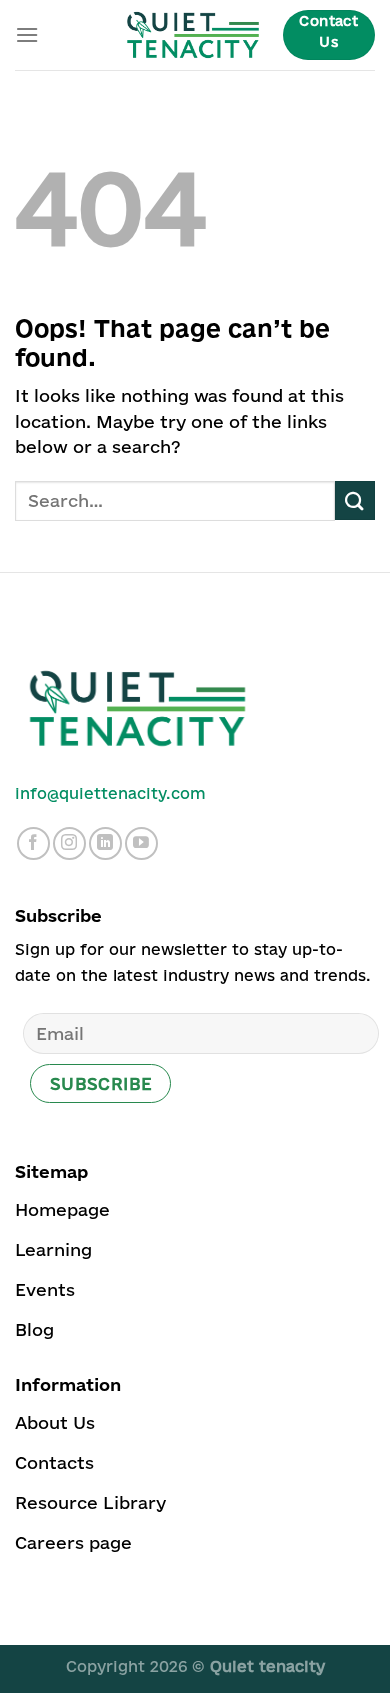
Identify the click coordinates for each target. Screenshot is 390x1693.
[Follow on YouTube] (141, 843)
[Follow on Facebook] (33, 843)
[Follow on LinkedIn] (105, 843)
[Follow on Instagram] (69, 843)
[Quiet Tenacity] (193, 35)
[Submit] (355, 500)
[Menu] (27, 34)
